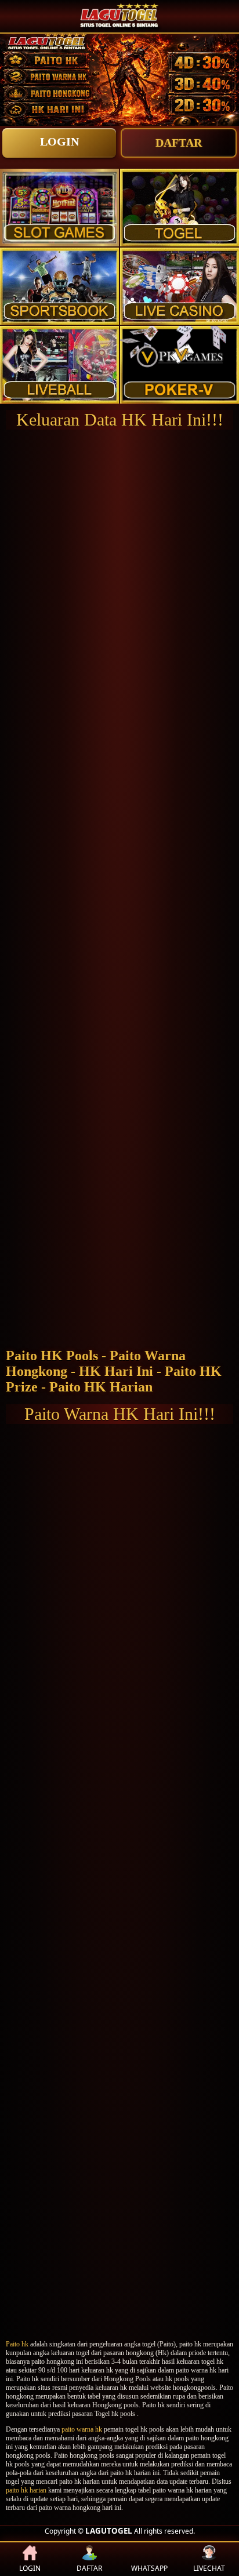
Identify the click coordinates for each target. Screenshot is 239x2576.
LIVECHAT (209, 2568)
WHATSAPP (149, 2568)
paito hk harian (26, 2490)
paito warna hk (82, 2429)
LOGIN (59, 141)
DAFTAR (179, 143)
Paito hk (17, 2344)
